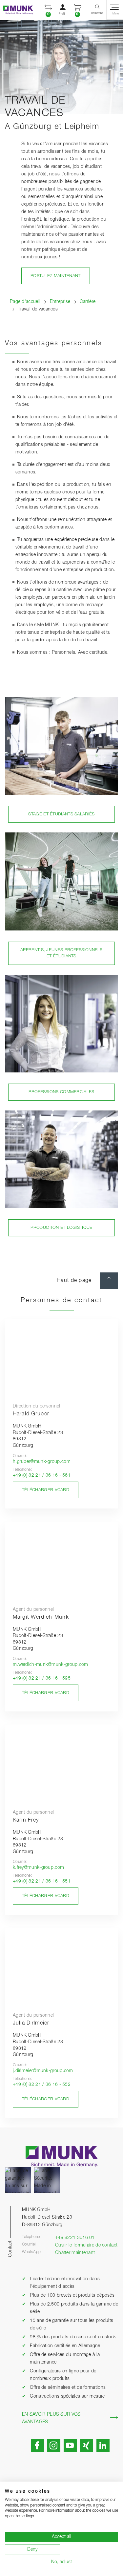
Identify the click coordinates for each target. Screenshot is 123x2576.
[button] (48, 10)
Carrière (88, 302)
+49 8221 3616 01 (75, 2238)
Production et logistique (61, 1228)
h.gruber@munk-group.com (42, 1462)
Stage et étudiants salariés (61, 814)
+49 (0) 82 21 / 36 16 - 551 (42, 1881)
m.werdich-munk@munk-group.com (51, 1665)
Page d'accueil (25, 302)
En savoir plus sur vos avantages (51, 2418)
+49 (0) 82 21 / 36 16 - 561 (42, 1475)
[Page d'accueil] (17, 10)
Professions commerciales (61, 1092)
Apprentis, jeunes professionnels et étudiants (61, 953)
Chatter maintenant (75, 2253)
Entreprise (60, 302)
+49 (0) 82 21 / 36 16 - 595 (42, 1678)
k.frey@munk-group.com (38, 1867)
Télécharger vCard (46, 1490)
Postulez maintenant (56, 276)
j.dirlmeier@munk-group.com (43, 2071)
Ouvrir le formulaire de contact (86, 2245)
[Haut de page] (109, 1281)
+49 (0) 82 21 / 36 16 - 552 (42, 2085)
